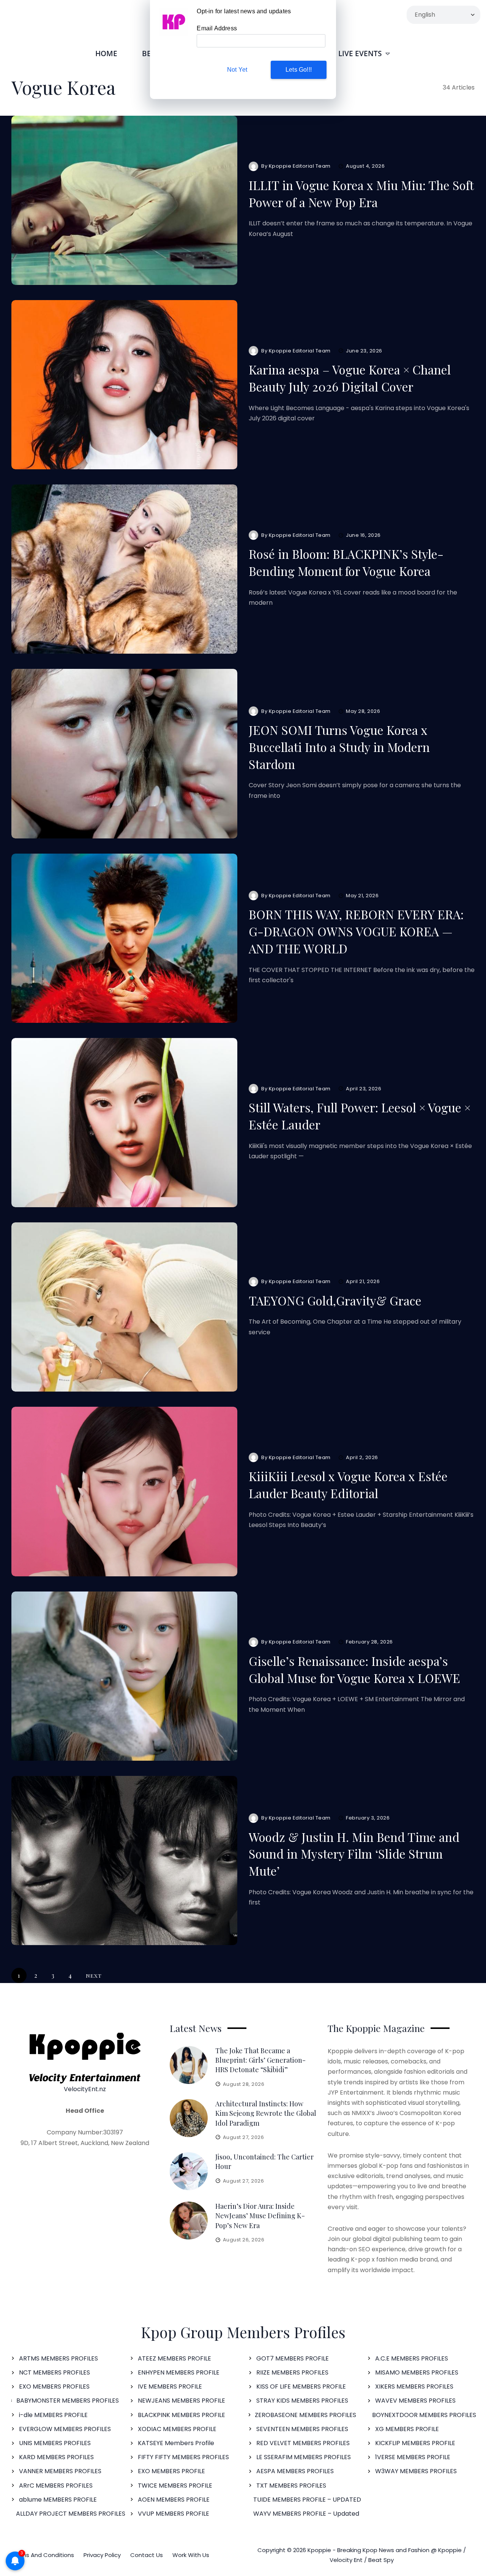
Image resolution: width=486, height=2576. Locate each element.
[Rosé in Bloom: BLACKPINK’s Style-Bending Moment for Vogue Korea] (124, 569)
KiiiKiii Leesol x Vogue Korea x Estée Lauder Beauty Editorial (348, 1485)
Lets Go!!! (299, 70)
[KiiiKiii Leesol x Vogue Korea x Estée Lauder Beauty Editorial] (124, 1491)
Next (94, 1975)
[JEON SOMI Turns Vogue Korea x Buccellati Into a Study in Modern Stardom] (124, 753)
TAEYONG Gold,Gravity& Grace (335, 1300)
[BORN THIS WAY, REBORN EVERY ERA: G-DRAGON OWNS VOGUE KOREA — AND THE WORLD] (124, 938)
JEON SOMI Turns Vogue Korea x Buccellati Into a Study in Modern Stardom (339, 747)
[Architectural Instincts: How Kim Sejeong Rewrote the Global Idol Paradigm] (189, 2118)
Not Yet (237, 70)
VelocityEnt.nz (85, 2089)
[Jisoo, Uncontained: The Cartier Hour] (189, 2171)
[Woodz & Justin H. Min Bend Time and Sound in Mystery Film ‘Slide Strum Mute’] (124, 1860)
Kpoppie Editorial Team (300, 166)
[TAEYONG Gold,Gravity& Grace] (124, 1307)
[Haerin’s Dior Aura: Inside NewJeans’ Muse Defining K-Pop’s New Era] (189, 2221)
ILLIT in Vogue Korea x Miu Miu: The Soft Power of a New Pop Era (361, 193)
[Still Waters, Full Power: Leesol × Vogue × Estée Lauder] (124, 1123)
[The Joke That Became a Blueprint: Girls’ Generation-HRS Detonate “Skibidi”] (189, 2065)
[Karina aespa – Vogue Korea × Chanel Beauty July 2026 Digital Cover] (124, 385)
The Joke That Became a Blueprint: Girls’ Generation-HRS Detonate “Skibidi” (260, 2060)
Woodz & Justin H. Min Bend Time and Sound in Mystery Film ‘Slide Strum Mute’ (354, 1854)
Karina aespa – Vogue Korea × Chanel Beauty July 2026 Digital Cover (350, 378)
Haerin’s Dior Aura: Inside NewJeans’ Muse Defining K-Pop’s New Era (260, 2216)
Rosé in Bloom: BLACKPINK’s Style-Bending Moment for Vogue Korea (346, 562)
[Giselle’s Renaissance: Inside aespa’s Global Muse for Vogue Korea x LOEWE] (124, 1676)
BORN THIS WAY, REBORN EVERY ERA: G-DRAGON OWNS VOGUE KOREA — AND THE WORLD (356, 931)
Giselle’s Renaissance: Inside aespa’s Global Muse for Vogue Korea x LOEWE (354, 1669)
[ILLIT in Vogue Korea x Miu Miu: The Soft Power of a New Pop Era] (124, 200)
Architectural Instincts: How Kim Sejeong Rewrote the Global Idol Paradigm (266, 2113)
